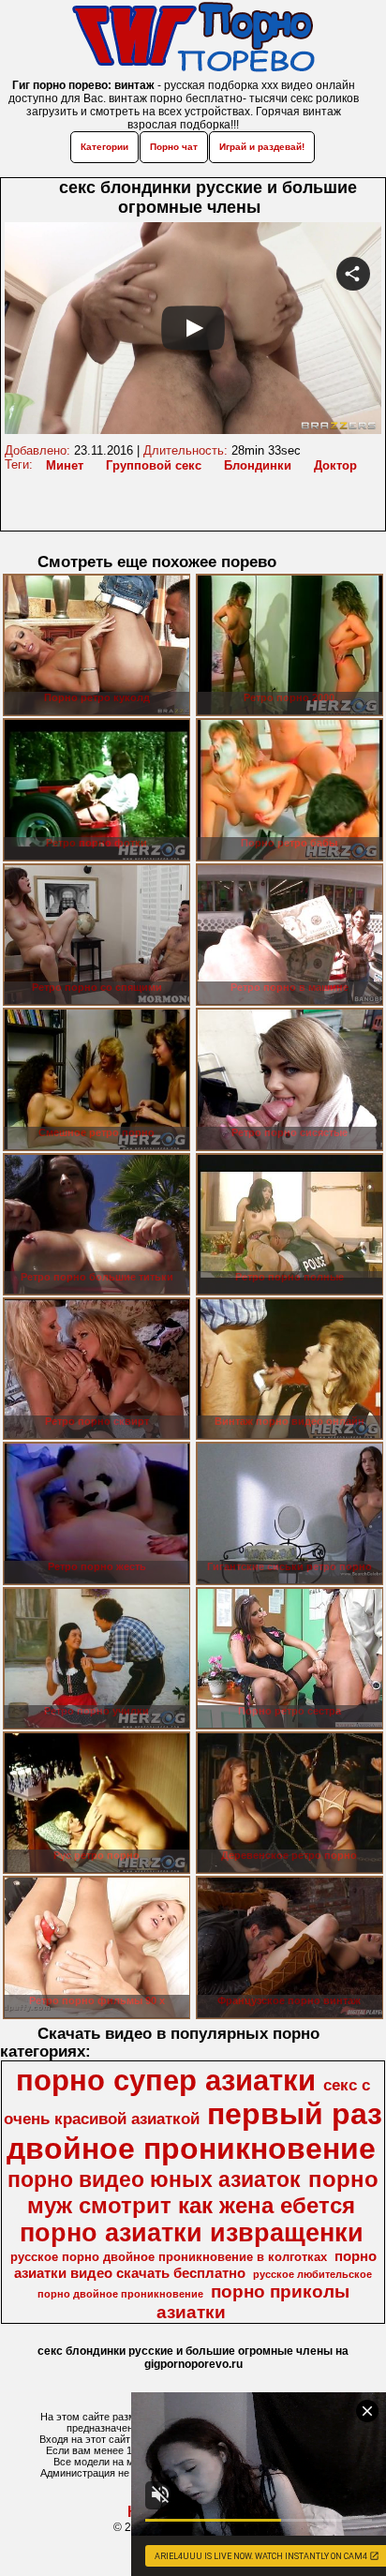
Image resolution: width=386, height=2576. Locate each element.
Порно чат (174, 147)
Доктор (335, 465)
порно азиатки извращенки (192, 2233)
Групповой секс (154, 465)
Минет (65, 465)
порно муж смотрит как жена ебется (203, 2192)
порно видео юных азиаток (154, 2179)
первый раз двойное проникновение (194, 2131)
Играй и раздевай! (262, 147)
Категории (104, 147)
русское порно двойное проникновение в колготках (169, 2257)
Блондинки (258, 465)
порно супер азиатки (166, 2080)
